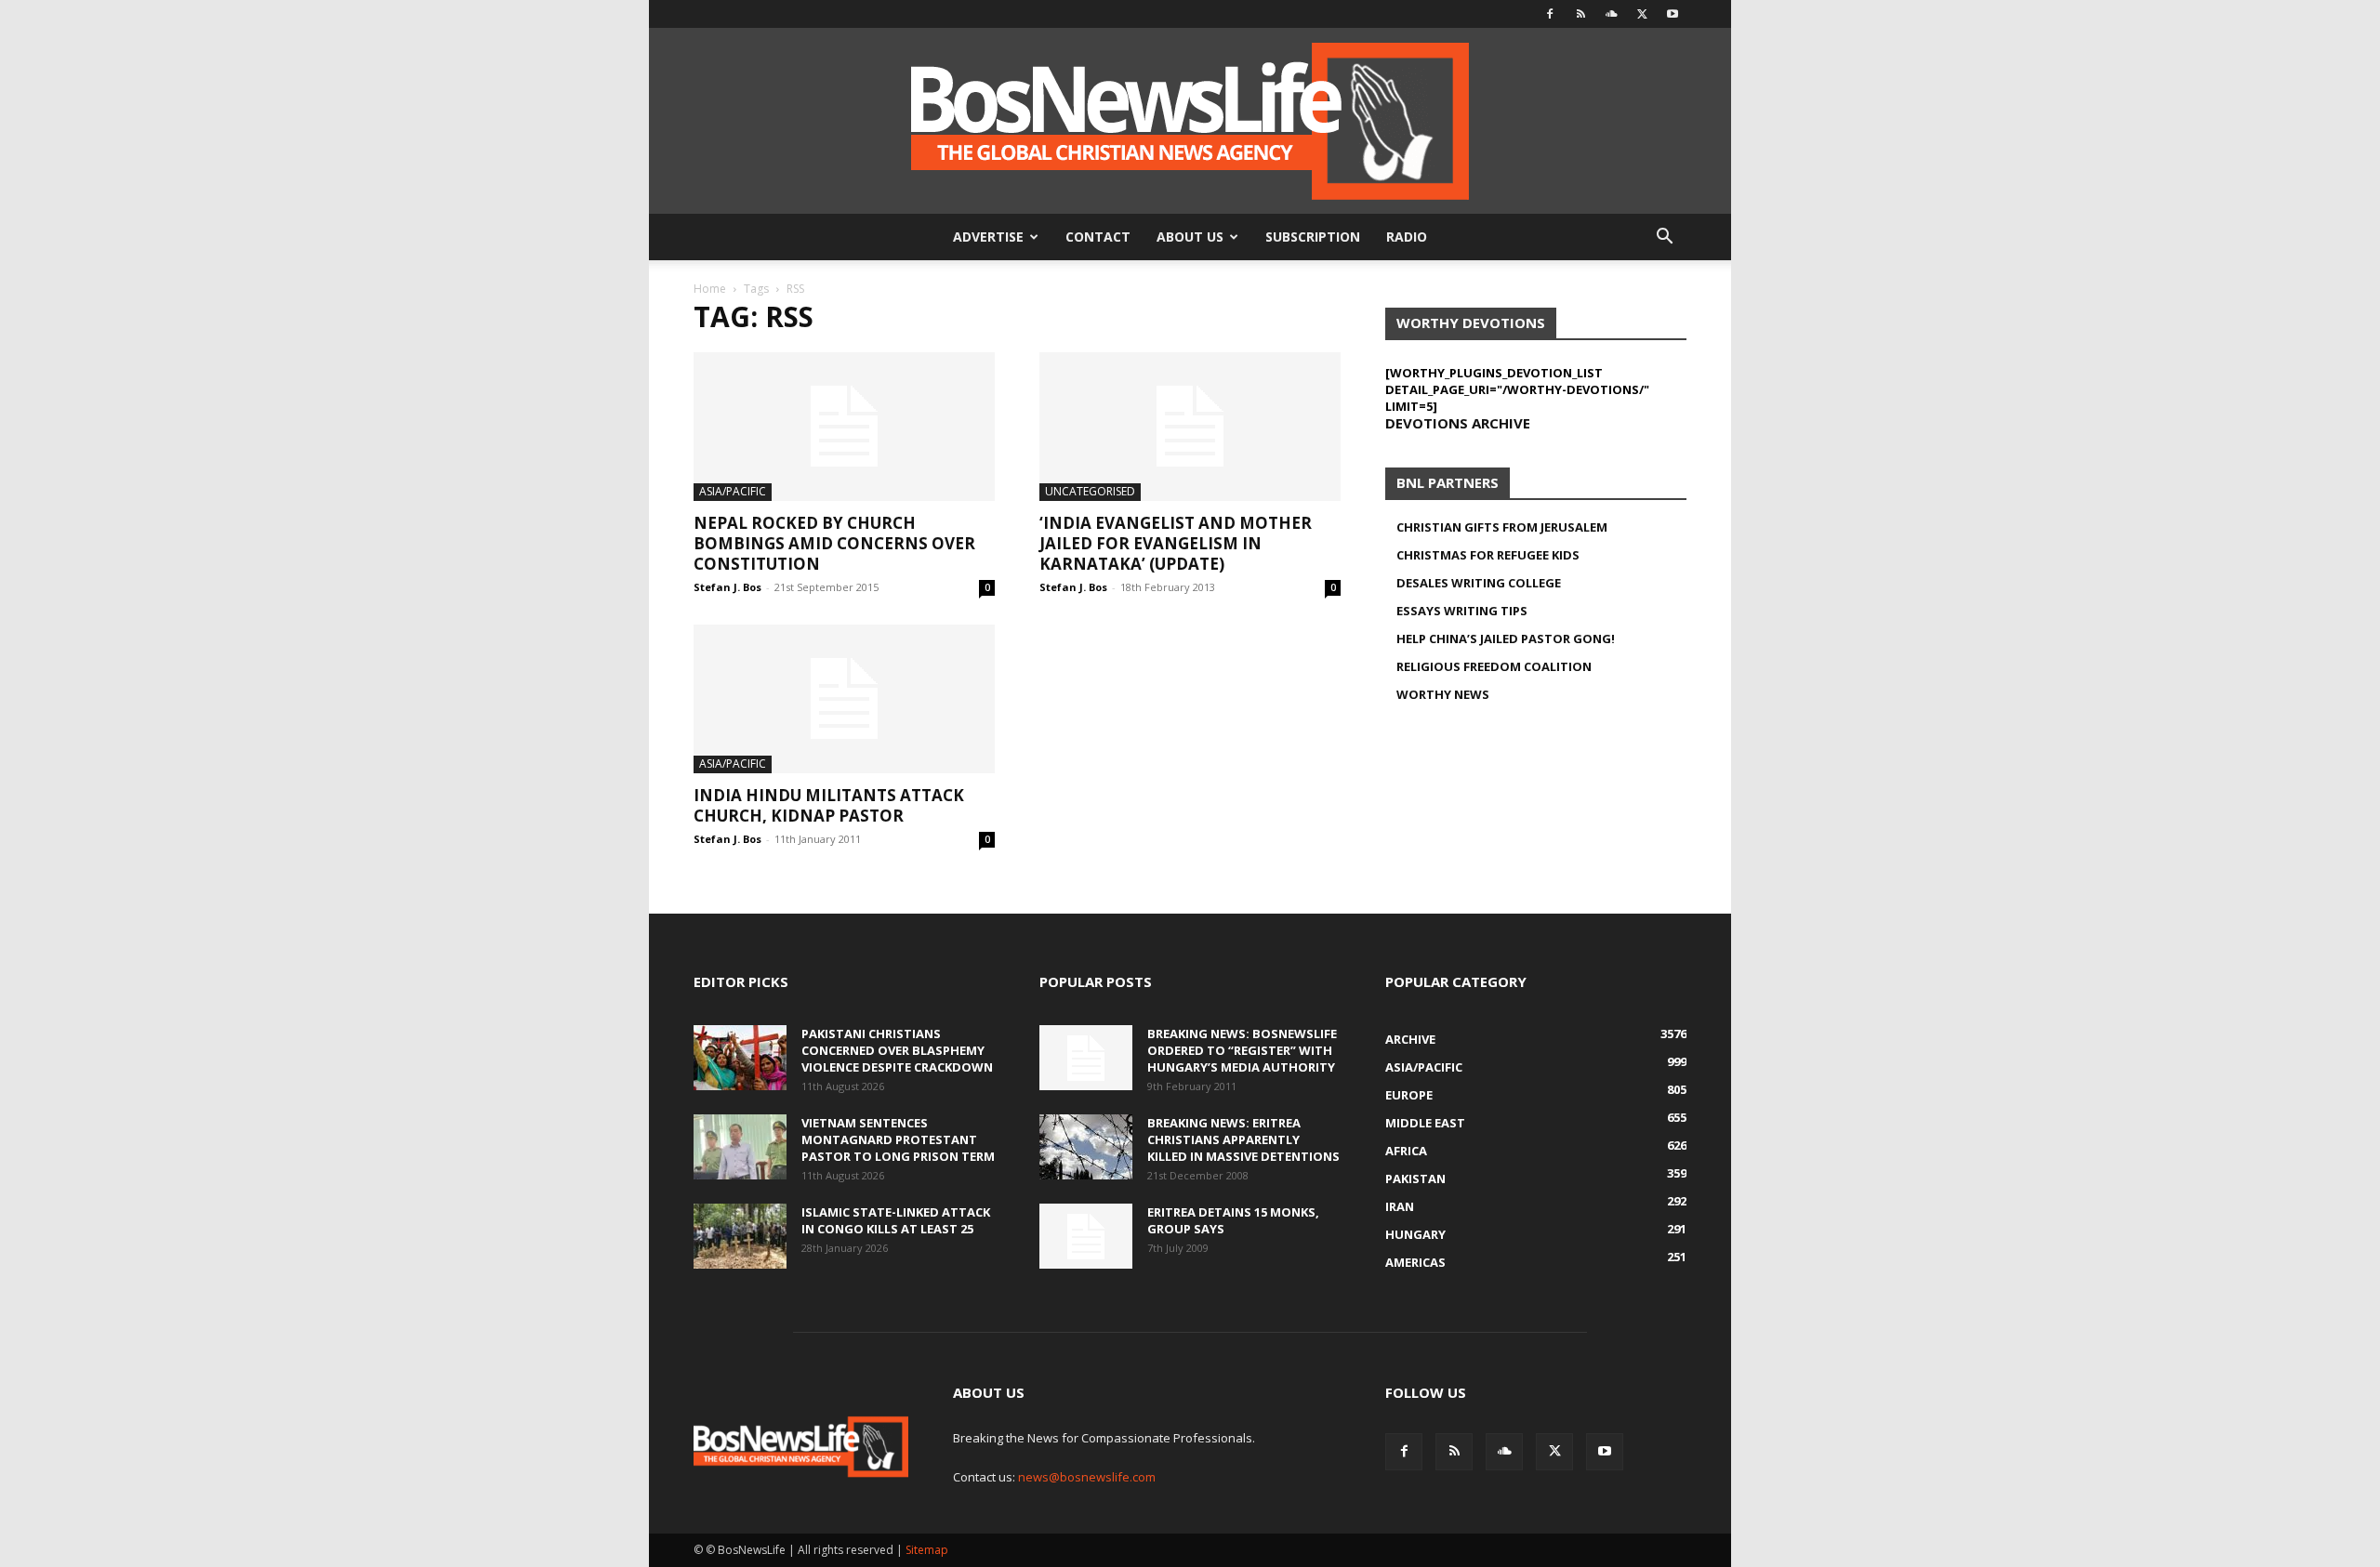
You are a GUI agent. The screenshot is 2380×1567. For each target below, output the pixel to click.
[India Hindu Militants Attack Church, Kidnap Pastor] (844, 699)
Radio (1407, 237)
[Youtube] (1673, 14)
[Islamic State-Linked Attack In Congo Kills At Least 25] (740, 1236)
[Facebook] (1550, 14)
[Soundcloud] (1611, 14)
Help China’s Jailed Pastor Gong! (1506, 639)
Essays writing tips (1462, 611)
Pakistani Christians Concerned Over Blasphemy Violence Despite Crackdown (897, 1050)
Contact (1098, 237)
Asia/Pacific (733, 491)
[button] (1664, 238)
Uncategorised (1090, 491)
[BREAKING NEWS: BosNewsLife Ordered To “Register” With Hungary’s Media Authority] (1086, 1058)
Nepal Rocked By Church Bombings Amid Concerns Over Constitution (834, 543)
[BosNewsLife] (1190, 121)
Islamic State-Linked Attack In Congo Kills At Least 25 (896, 1220)
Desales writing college (1479, 583)
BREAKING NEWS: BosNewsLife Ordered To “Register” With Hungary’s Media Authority (1242, 1050)
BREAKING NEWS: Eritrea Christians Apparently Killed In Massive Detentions (1243, 1139)
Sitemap (927, 1550)
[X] (1642, 14)
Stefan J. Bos (727, 587)
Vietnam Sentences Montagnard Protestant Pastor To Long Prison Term (898, 1139)
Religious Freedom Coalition (1494, 666)
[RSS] (1580, 14)
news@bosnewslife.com (1087, 1477)
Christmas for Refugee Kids (1488, 555)
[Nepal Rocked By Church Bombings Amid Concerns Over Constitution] (844, 427)
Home (710, 289)
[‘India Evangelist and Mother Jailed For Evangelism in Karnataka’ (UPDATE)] (1190, 427)
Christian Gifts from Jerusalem (1502, 527)
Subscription (1313, 237)
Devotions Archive (1458, 423)
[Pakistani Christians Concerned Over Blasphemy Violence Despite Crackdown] (740, 1058)
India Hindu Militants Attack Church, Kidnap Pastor (829, 805)
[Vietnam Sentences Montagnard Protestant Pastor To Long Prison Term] (740, 1147)
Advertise (988, 237)
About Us (1190, 237)
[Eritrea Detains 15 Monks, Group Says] (1086, 1236)
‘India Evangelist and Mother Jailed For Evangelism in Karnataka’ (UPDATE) (1176, 543)
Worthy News (1443, 694)
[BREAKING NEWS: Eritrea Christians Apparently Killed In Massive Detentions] (1086, 1147)
